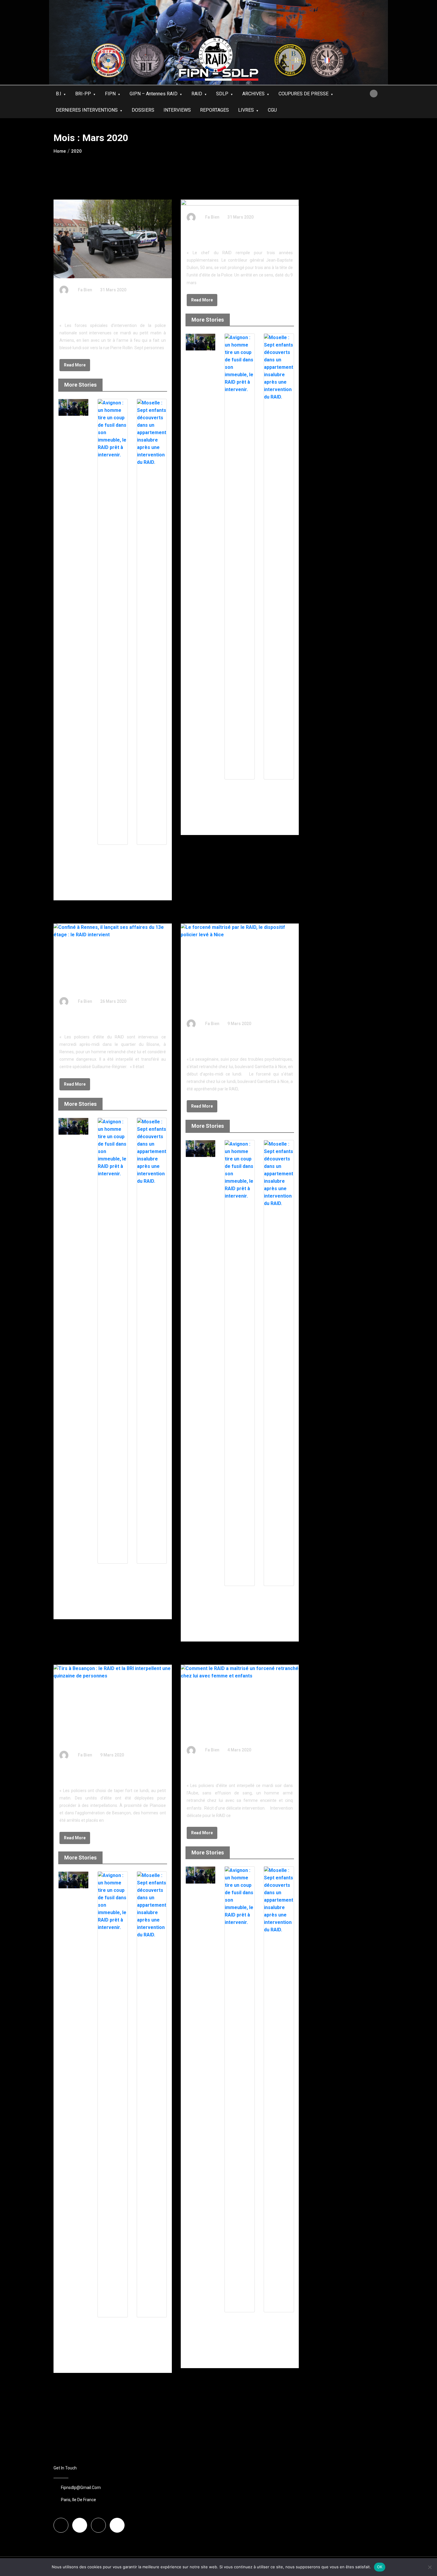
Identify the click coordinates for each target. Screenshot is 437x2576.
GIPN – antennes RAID (154, 94)
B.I (59, 94)
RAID (197, 94)
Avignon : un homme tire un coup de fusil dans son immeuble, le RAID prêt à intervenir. (112, 865)
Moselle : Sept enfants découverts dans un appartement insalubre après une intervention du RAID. (152, 870)
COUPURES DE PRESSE (304, 94)
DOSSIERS (143, 110)
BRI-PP (83, 94)
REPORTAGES (214, 110)
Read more (75, 365)
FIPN (110, 94)
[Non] (430, 2567)
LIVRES (246, 110)
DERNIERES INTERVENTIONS (87, 110)
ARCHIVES (253, 94)
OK (380, 2567)
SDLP (222, 94)
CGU (272, 110)
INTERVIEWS (177, 110)
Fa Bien (85, 290)
